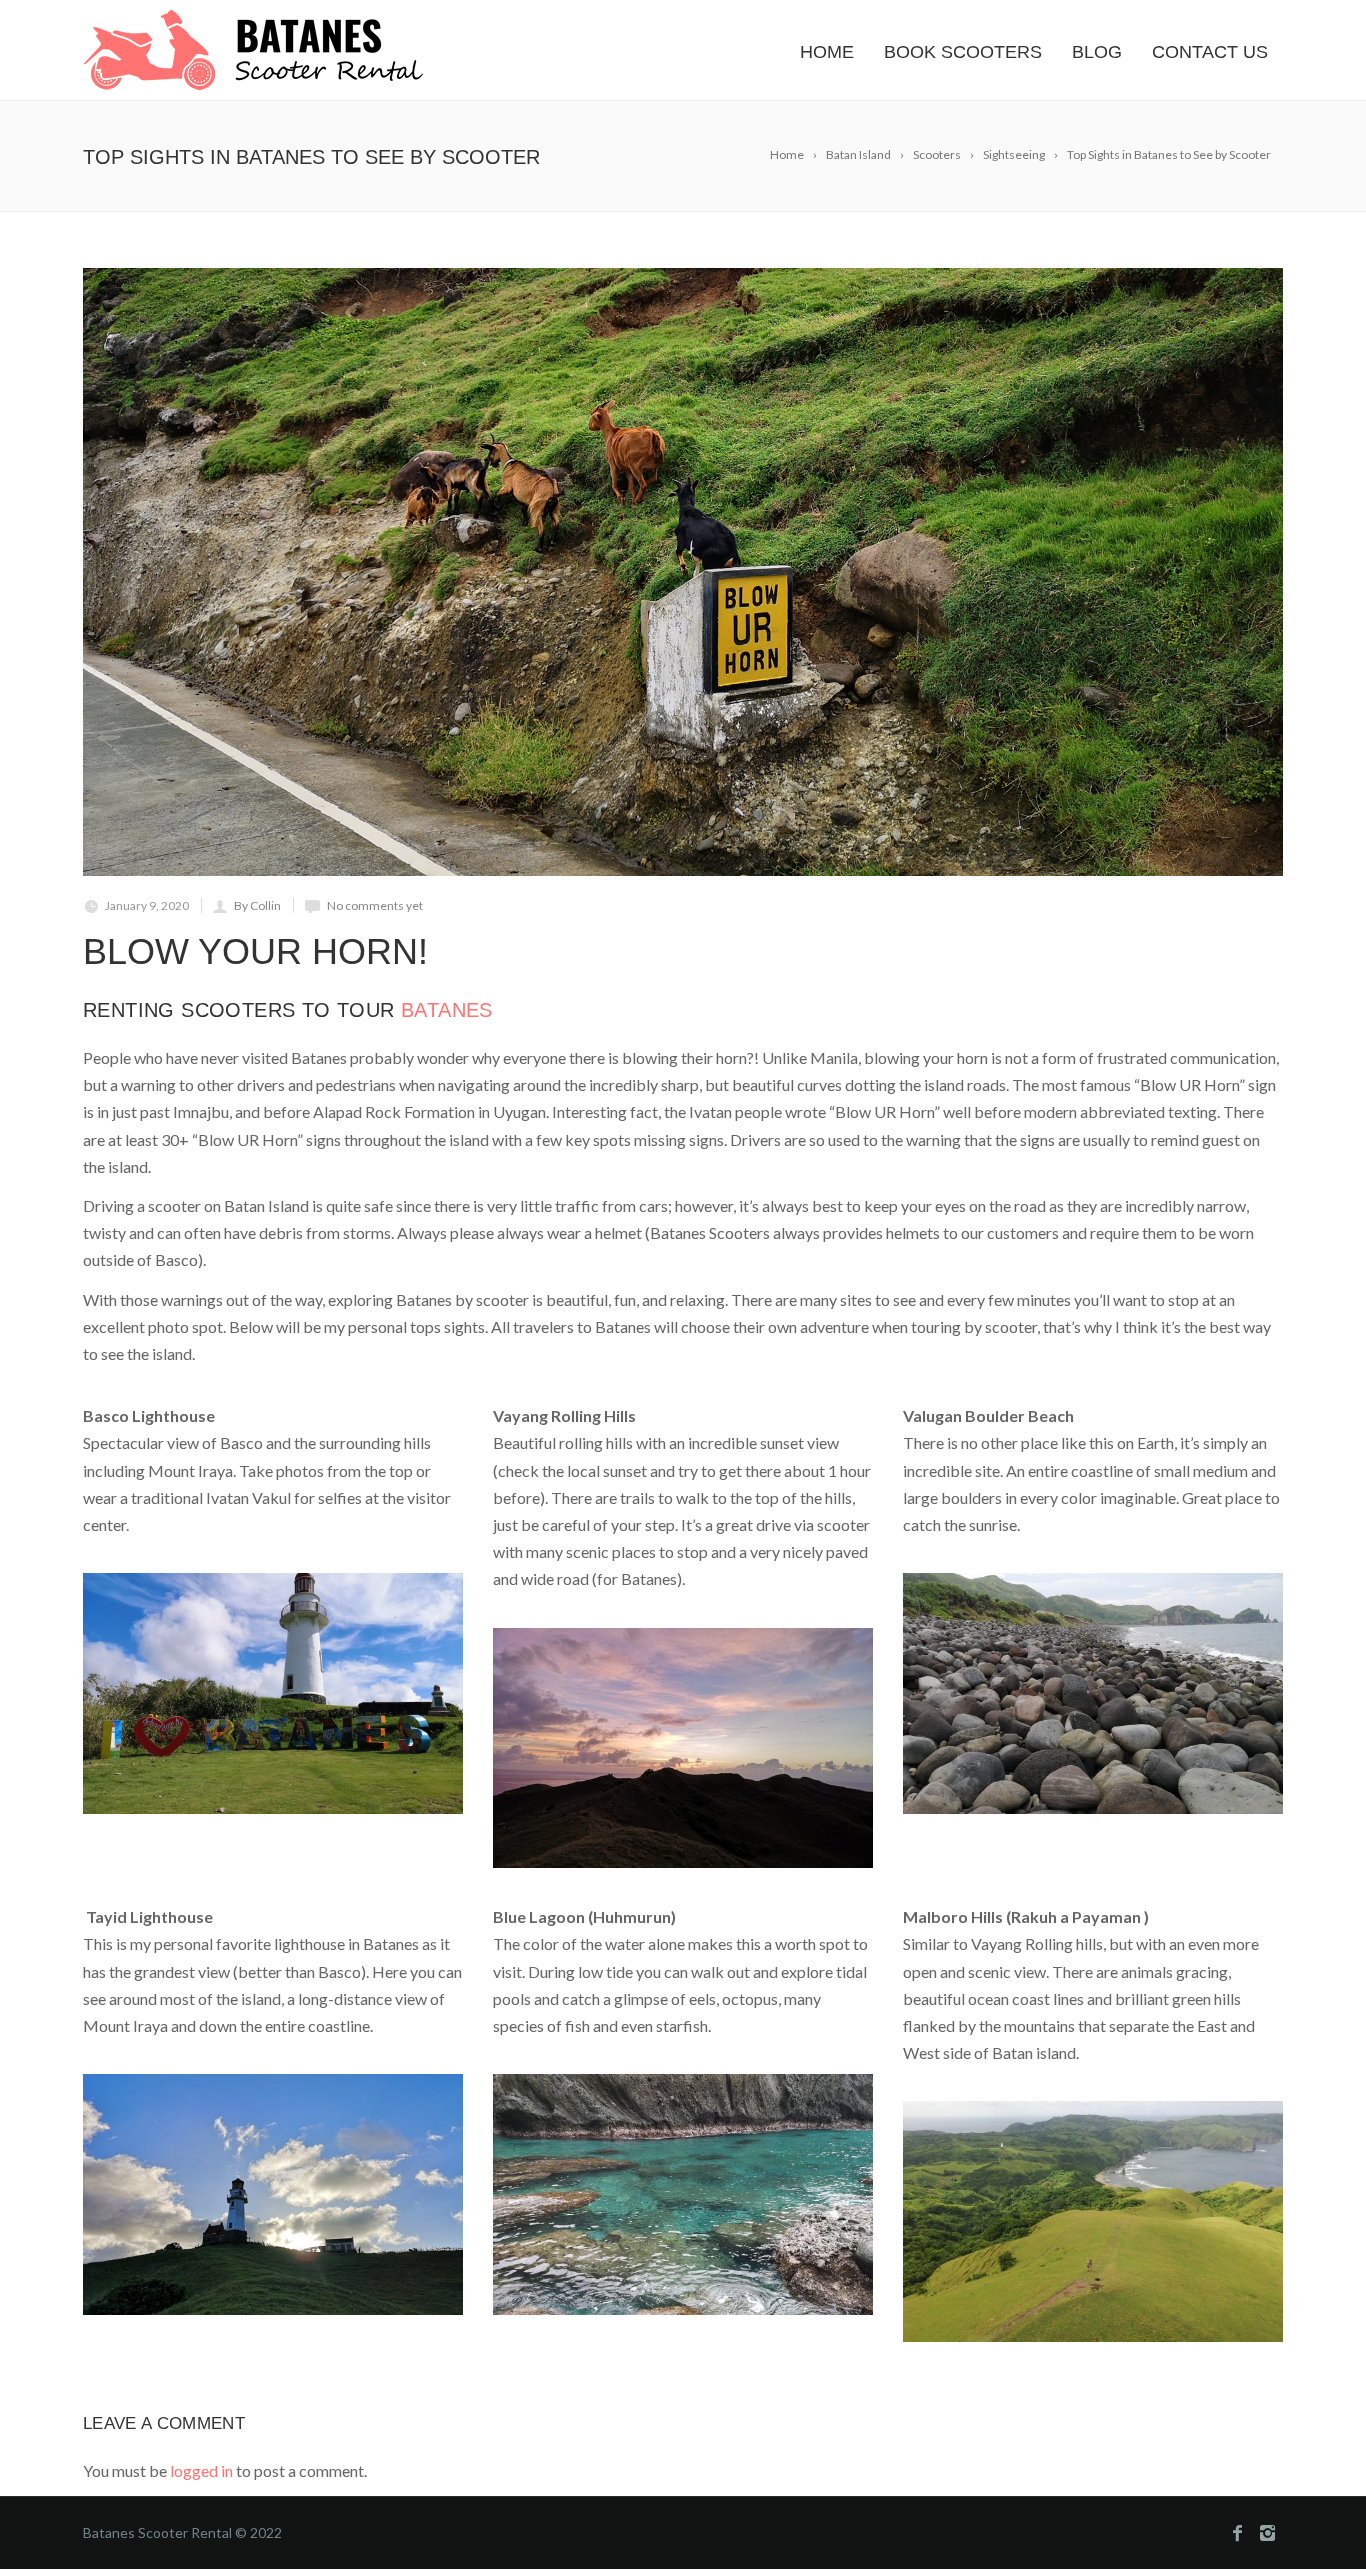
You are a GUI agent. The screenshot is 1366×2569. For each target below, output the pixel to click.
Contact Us (1210, 52)
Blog (1097, 52)
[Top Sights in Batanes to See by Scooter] (683, 572)
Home (827, 52)
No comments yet (375, 905)
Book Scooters (963, 52)
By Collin (257, 905)
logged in (201, 2470)
